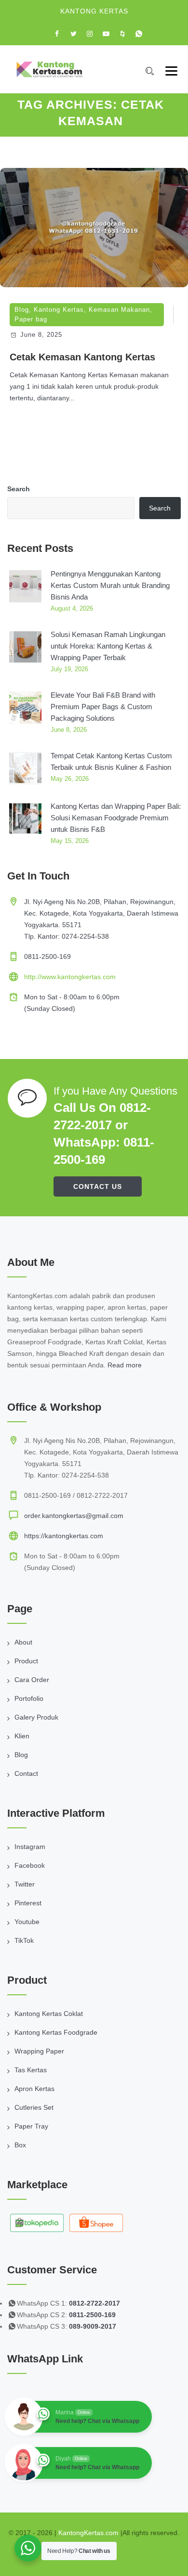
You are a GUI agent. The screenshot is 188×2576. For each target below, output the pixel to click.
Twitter (25, 1884)
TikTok (24, 1940)
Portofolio (29, 1698)
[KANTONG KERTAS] (49, 69)
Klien (22, 1736)
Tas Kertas (31, 2070)
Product (26, 1661)
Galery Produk (36, 1717)
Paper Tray (31, 2126)
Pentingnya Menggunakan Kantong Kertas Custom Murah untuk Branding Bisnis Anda (110, 585)
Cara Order (32, 1680)
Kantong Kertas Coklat (49, 2014)
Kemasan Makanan (119, 310)
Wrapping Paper (39, 2051)
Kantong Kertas (59, 310)
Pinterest (28, 1903)
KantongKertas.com (88, 2533)
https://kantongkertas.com (64, 1536)
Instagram (30, 1847)
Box (20, 2145)
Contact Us (98, 1186)
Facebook (30, 1865)
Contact (26, 1773)
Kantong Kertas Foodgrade (56, 2032)
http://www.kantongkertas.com (70, 977)
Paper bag (31, 319)
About (23, 1642)
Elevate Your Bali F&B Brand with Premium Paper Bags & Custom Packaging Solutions (103, 707)
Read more (125, 1365)
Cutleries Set (34, 2107)
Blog (22, 310)
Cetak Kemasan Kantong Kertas (82, 357)
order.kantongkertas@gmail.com (74, 1516)
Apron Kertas (34, 2089)
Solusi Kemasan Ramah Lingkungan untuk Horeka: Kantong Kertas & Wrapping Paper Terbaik (108, 646)
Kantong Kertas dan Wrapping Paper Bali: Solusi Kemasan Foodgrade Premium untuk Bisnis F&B (116, 818)
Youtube (27, 1922)
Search (19, 489)
